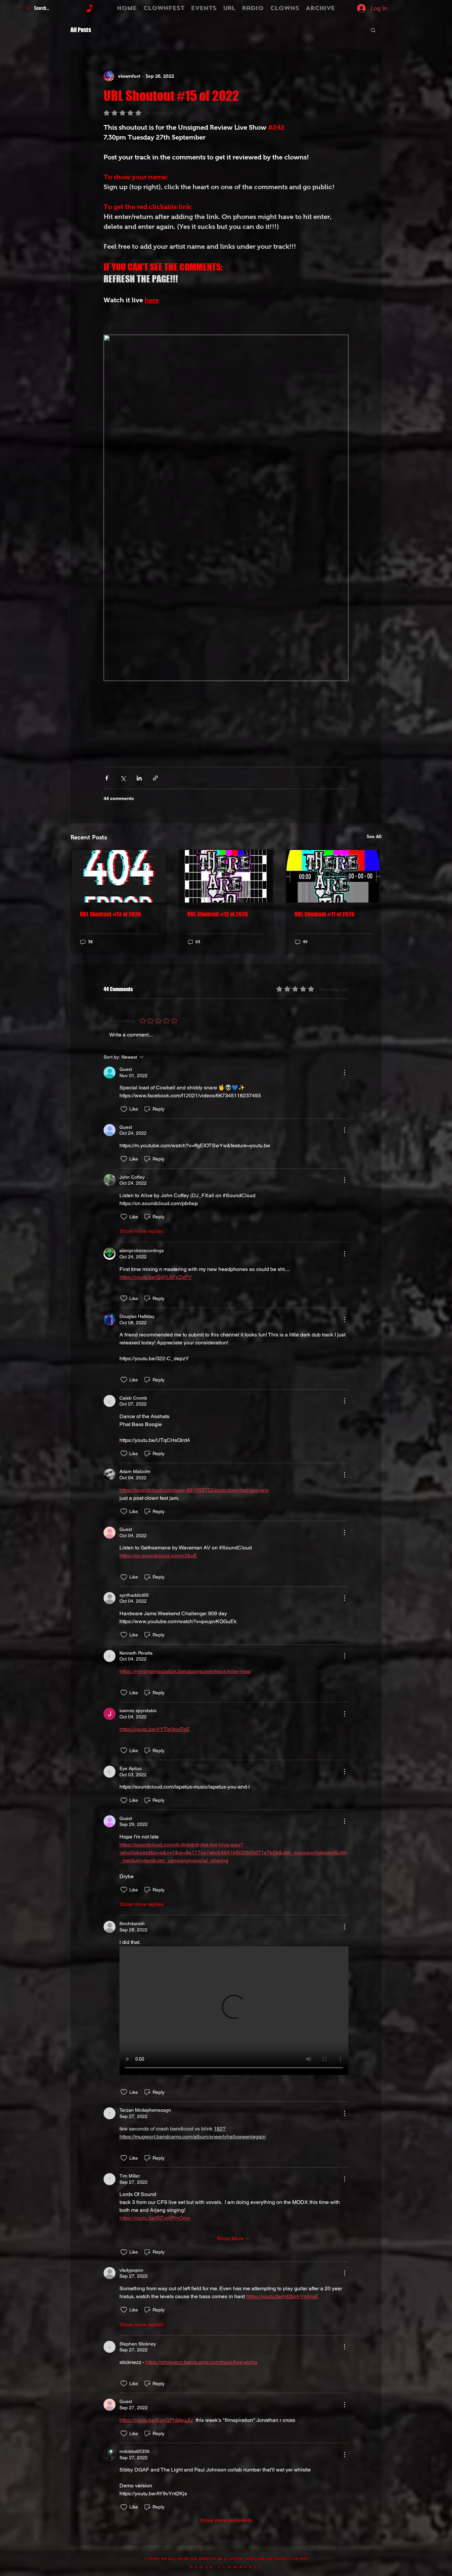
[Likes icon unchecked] (124, 1109)
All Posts (81, 30)
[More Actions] (344, 1073)
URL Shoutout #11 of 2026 (325, 914)
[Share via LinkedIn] (139, 778)
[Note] (90, 8)
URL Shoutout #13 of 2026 (110, 914)
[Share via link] (155, 778)
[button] (373, 30)
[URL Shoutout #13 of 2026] (119, 876)
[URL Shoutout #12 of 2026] (226, 876)
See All (374, 836)
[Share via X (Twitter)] (123, 778)
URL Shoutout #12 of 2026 (218, 914)
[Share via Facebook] (107, 778)
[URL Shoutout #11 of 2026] (333, 876)
